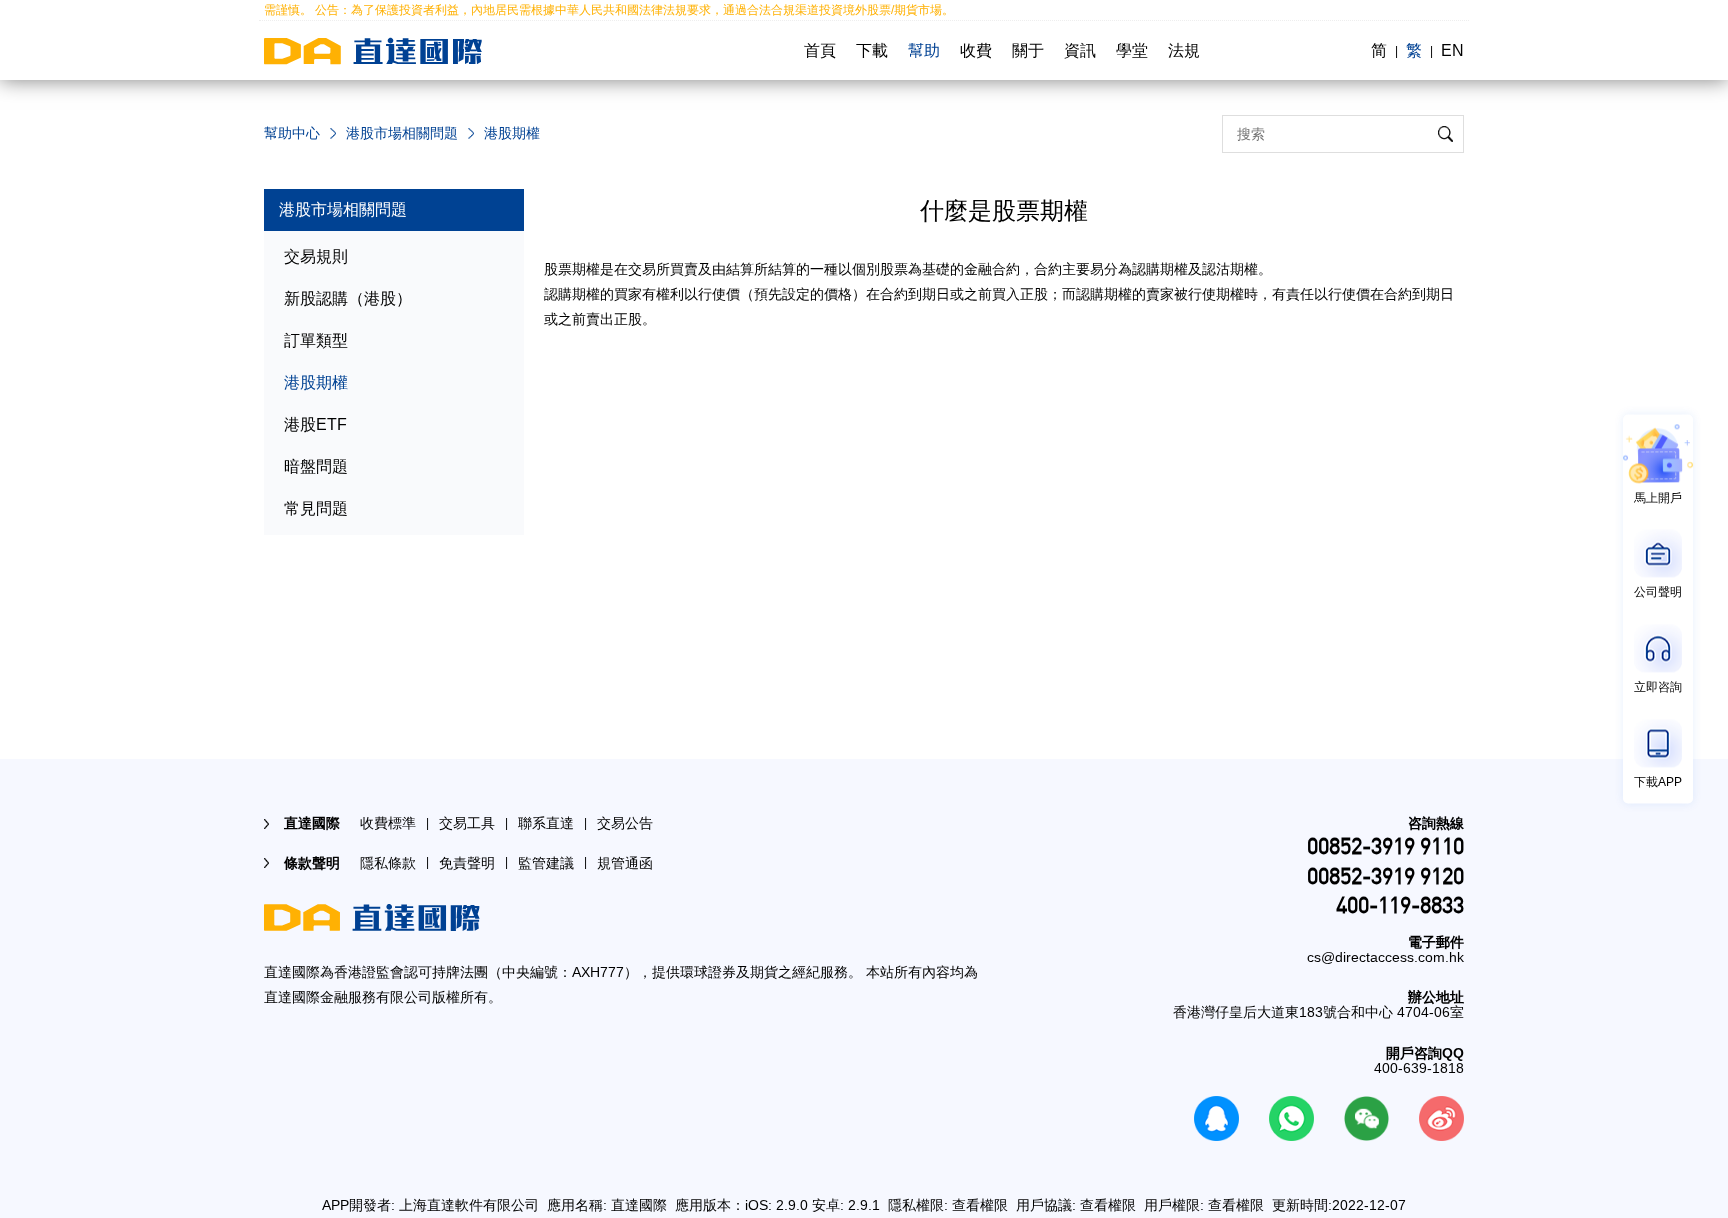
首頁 (820, 50)
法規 (1184, 50)
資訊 (1080, 50)
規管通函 (625, 863)
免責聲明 (467, 863)
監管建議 (546, 863)
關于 (1028, 50)
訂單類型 (316, 340)
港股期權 (316, 382)
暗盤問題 (316, 466)
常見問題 (316, 508)
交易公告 (625, 823)
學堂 (1132, 50)
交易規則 (316, 256)
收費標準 (388, 823)
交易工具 (467, 823)
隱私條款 (388, 863)
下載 (872, 50)
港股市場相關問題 (402, 133)
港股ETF (315, 424)
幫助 (924, 50)
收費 (976, 50)
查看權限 (980, 1205)
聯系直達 (546, 823)
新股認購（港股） (348, 298)
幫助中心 (292, 133)
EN (1452, 50)
